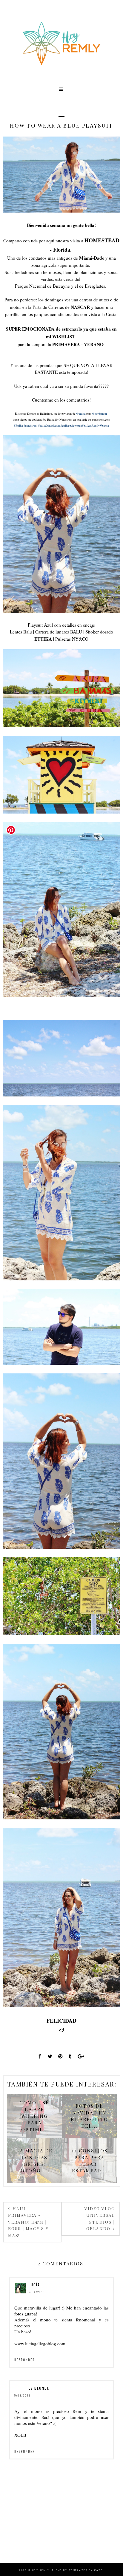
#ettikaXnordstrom (49, 425)
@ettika (81, 413)
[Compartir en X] (50, 2056)
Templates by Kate (86, 2570)
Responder (25, 2360)
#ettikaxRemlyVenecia (95, 425)
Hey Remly (41, 2570)
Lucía (34, 2285)
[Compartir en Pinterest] (60, 2056)
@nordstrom (99, 413)
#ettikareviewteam (71, 425)
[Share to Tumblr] (70, 2056)
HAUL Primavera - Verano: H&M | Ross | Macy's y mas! (28, 2222)
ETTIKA (43, 639)
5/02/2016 (37, 2292)
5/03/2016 (22, 2395)
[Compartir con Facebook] (40, 2056)
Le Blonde (39, 2388)
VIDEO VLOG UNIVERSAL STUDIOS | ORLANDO (100, 2219)
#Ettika (18, 425)
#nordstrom (30, 425)
